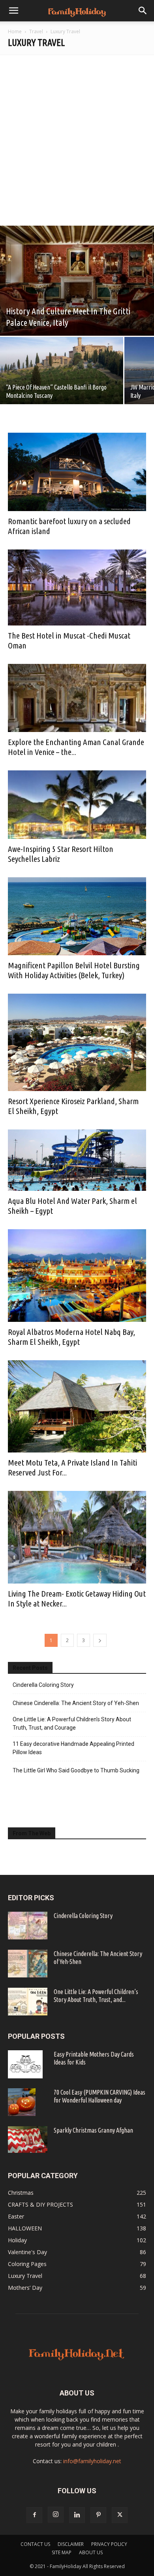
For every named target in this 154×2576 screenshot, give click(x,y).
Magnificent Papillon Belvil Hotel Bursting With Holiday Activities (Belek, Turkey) (74, 970)
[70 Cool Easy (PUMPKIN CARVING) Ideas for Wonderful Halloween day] (22, 2102)
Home (15, 31)
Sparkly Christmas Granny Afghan (93, 2130)
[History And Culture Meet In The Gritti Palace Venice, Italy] (77, 281)
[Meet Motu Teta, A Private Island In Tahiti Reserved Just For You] (77, 1407)
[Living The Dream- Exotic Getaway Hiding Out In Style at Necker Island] (77, 1537)
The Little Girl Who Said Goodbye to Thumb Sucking (76, 1770)
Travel (36, 31)
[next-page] (100, 1640)
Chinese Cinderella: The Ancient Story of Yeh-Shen (76, 1703)
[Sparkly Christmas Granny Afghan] (28, 2140)
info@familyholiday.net (92, 2461)
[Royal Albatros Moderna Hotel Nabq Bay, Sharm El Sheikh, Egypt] (77, 1276)
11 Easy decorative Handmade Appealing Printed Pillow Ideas (73, 1748)
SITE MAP (62, 2552)
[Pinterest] (98, 2515)
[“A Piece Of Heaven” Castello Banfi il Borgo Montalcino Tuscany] (62, 372)
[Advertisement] (77, 136)
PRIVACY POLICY (109, 2544)
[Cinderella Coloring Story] (28, 1926)
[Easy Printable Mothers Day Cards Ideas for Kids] (25, 2064)
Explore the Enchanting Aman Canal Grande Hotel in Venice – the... (76, 747)
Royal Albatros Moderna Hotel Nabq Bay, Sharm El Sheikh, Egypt (71, 1337)
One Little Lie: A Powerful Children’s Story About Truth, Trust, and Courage (72, 1723)
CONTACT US (35, 2544)
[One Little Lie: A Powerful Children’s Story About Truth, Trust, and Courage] (28, 2002)
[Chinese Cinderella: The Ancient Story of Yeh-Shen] (28, 1964)
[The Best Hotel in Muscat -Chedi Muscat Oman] (77, 587)
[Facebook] (34, 2515)
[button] (13, 11)
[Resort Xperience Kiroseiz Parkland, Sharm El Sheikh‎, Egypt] (77, 1042)
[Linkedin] (77, 2515)
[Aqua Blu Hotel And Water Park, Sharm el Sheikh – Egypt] (77, 1160)
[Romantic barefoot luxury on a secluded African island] (77, 472)
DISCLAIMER (71, 2544)
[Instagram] (56, 2515)
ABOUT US (91, 2552)
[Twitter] (120, 2515)
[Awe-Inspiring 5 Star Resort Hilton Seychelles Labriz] (77, 805)
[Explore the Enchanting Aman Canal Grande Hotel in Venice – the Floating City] (77, 698)
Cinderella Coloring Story (43, 1685)
